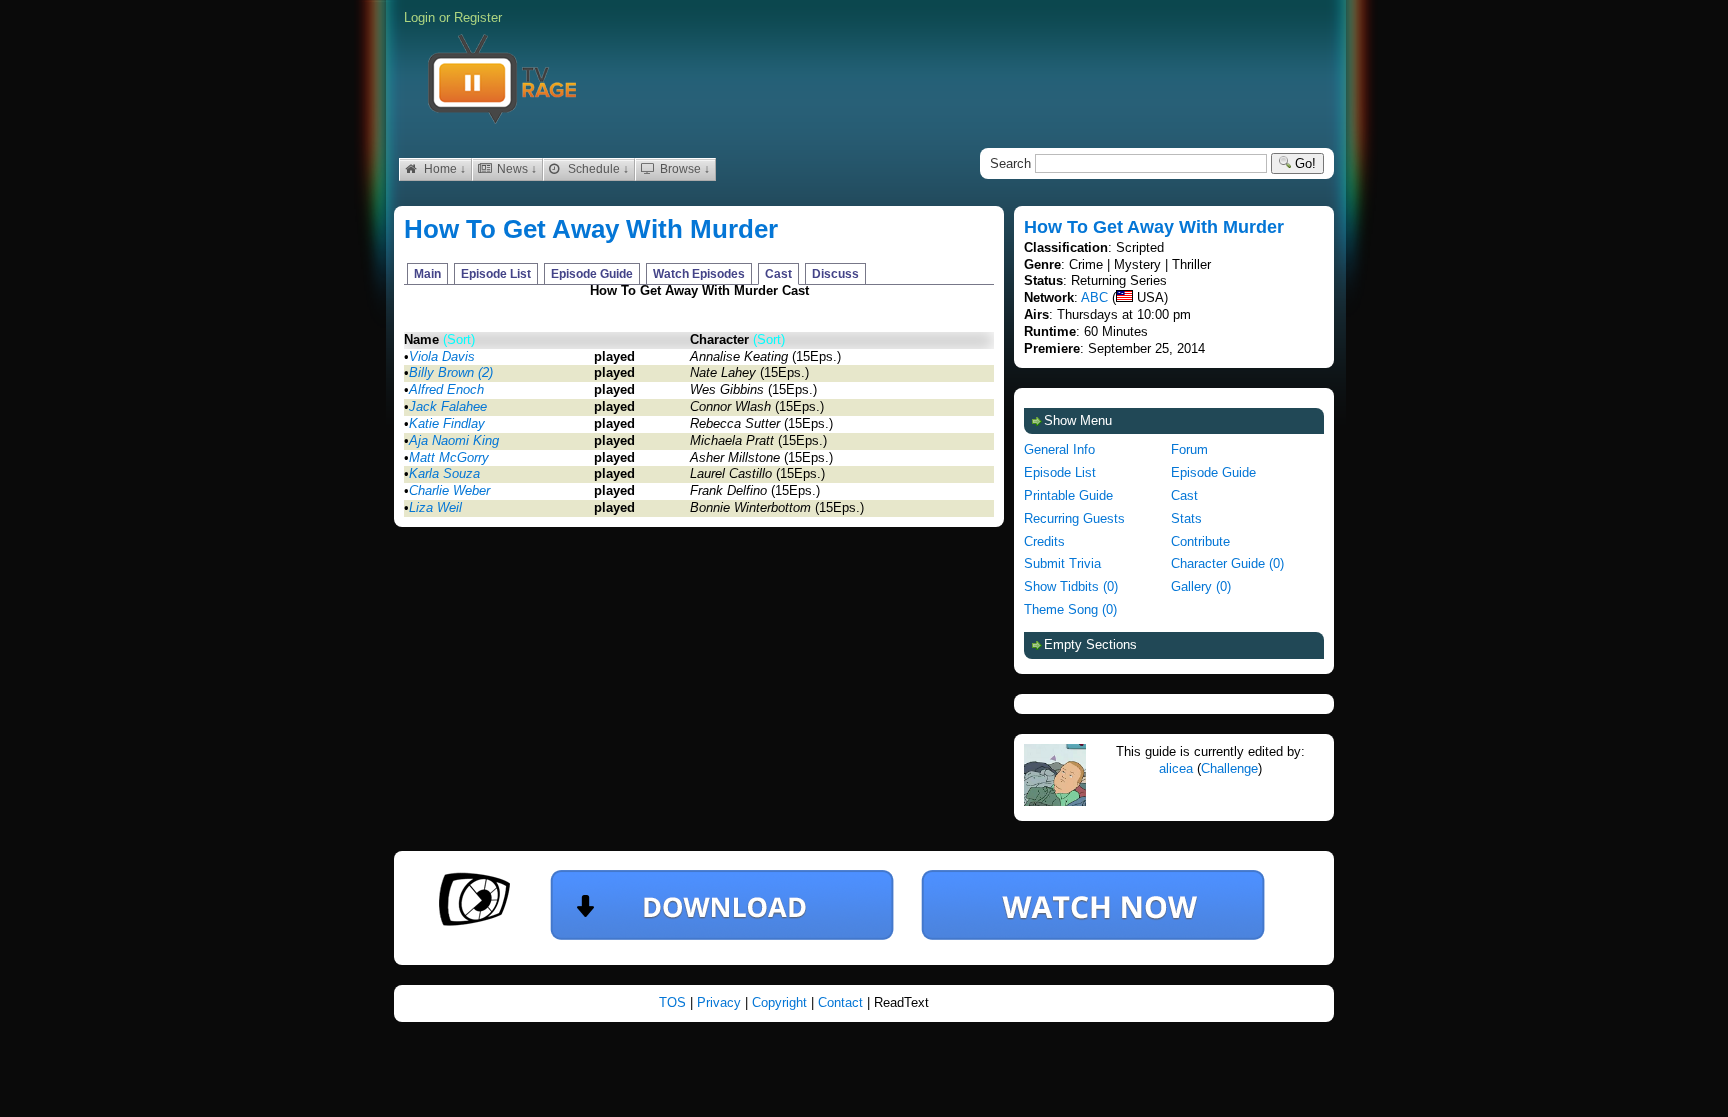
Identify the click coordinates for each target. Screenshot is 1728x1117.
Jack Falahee (448, 406)
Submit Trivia (1062, 563)
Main (427, 274)
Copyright (781, 1002)
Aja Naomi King (454, 440)
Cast (778, 274)
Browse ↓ (683, 169)
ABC (1094, 297)
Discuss (835, 274)
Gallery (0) (1201, 586)
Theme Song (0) (1070, 609)
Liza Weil (435, 507)
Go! (1303, 163)
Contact (842, 1002)
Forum (1189, 449)
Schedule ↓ (597, 169)
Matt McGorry (449, 457)
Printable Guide (1068, 495)
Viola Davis (442, 356)
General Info (1059, 449)
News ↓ (515, 169)
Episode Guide (592, 274)
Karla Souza (444, 473)
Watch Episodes (699, 274)
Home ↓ (443, 169)
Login (419, 17)
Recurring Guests (1074, 518)
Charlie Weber (449, 490)
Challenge (1229, 768)
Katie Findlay (447, 423)
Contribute (1200, 541)
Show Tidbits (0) (1071, 586)
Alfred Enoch (446, 389)
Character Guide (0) (1227, 563)
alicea (1176, 768)
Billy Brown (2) (451, 372)
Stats (1186, 518)
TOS (674, 1002)
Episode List (496, 274)
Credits (1044, 541)
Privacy (721, 1002)
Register (478, 17)
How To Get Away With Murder (591, 229)
